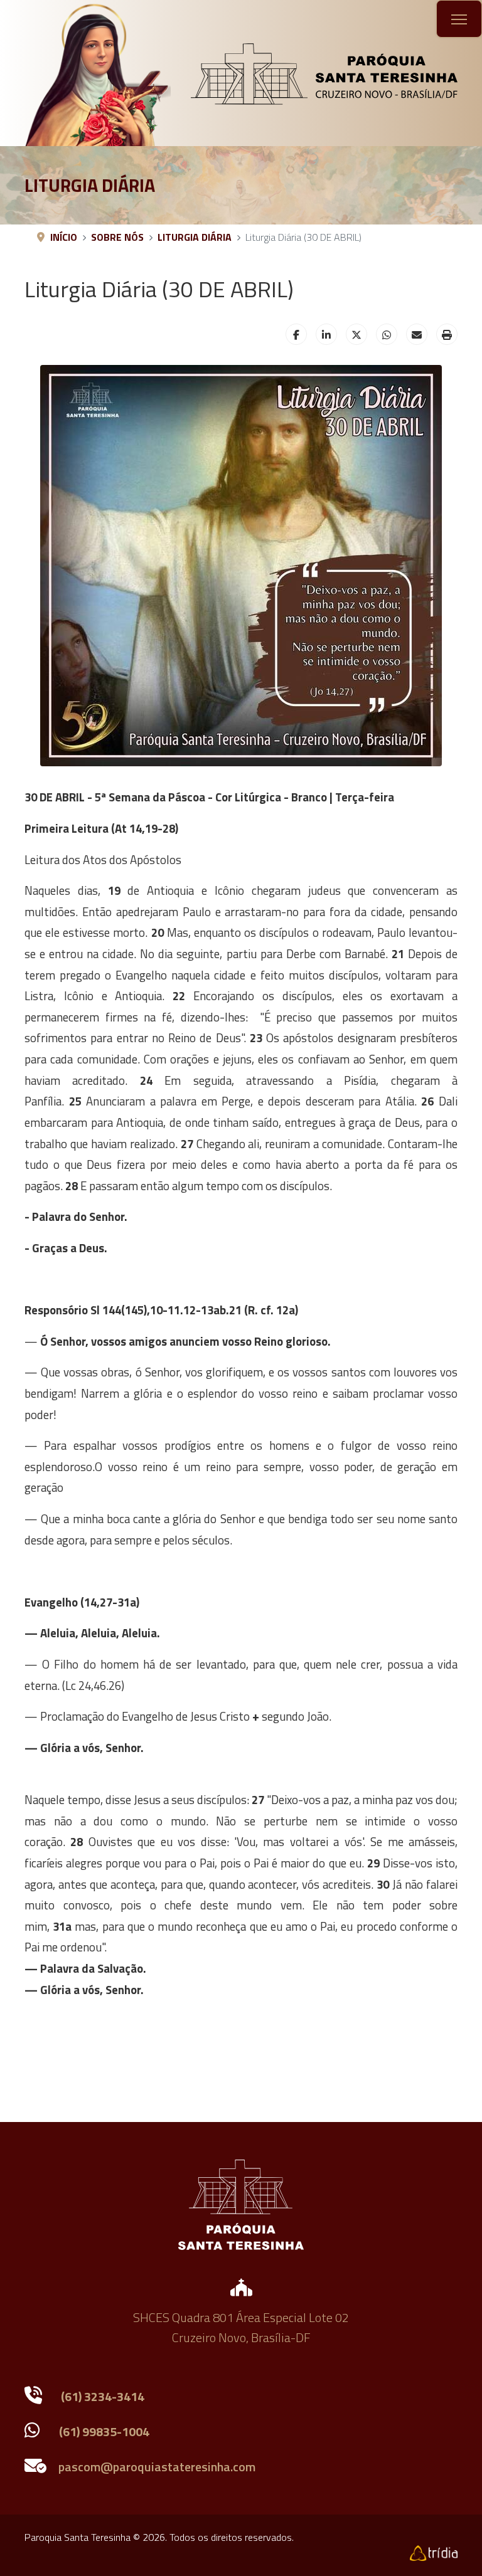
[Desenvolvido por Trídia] (434, 2552)
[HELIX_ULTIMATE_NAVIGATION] (459, 19)
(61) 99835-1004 (104, 2431)
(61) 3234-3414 (103, 2396)
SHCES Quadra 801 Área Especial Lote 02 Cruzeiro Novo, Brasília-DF (241, 2327)
